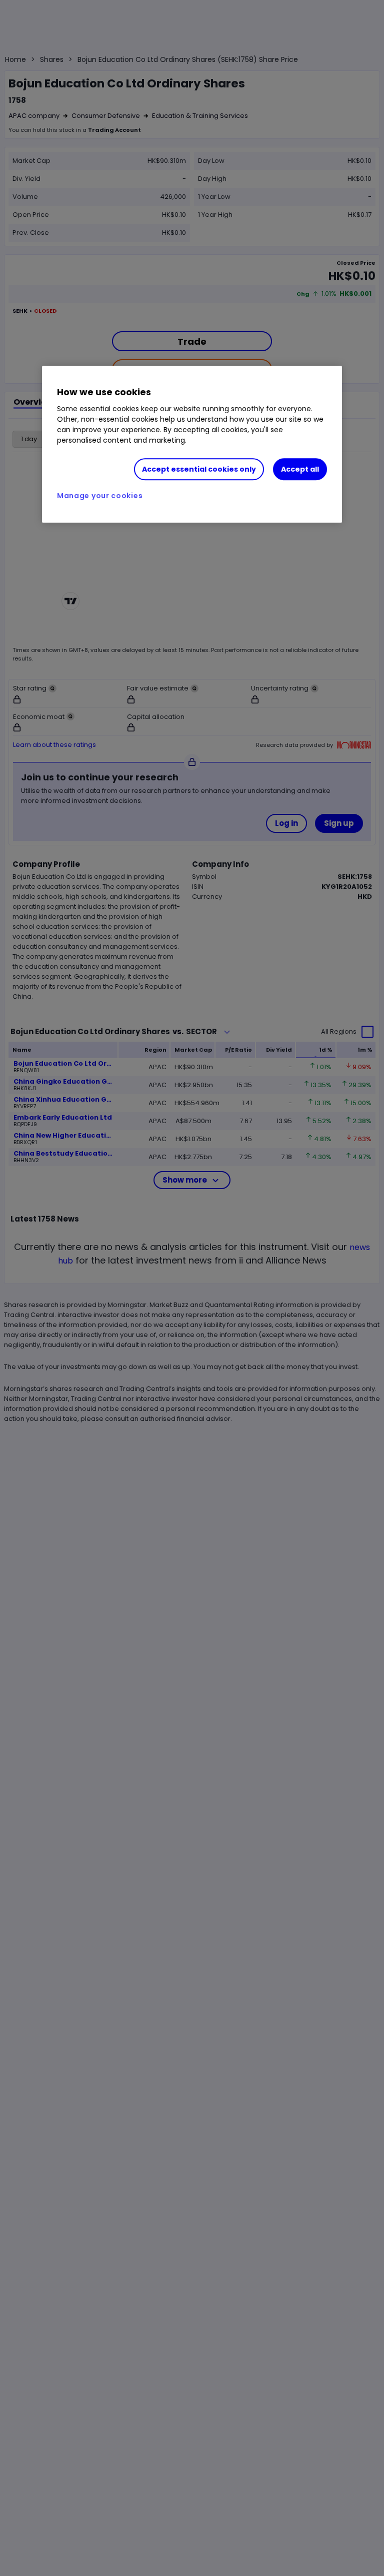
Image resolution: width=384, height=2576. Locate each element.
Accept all (300, 469)
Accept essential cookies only (199, 469)
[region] (192, 445)
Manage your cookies (100, 496)
